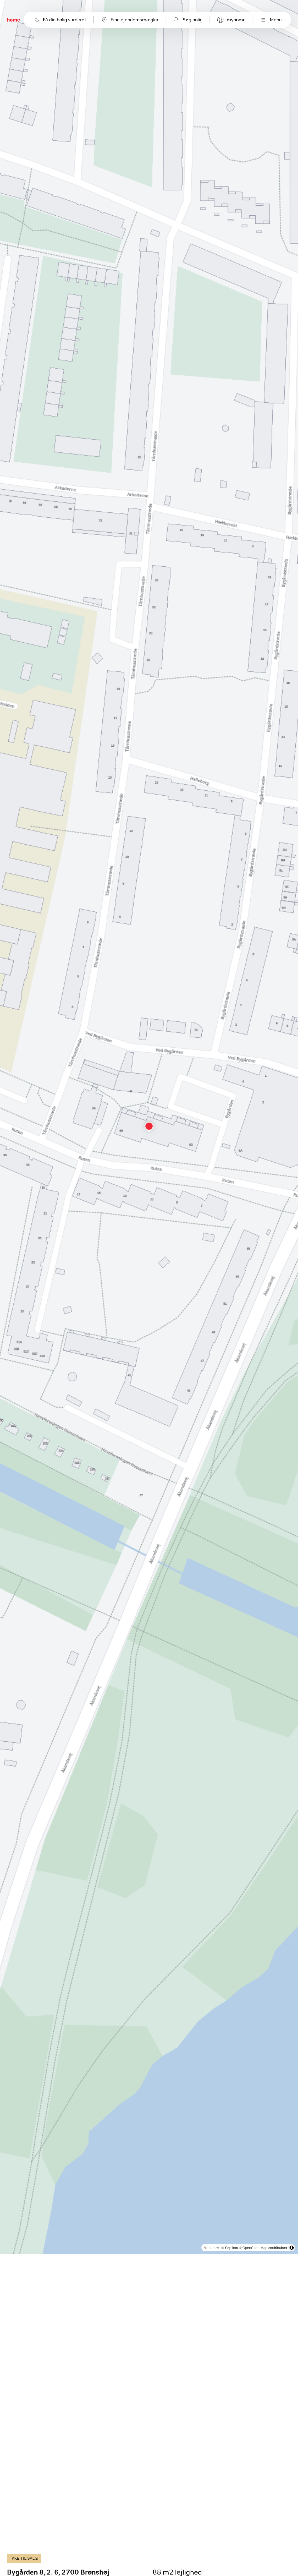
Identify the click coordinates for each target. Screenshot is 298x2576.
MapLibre (211, 2248)
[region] (149, 1127)
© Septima (230, 2248)
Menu (276, 20)
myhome (236, 20)
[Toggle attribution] (292, 2248)
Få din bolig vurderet (65, 20)
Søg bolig (193, 20)
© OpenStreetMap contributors (263, 2248)
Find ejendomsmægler (135, 20)
